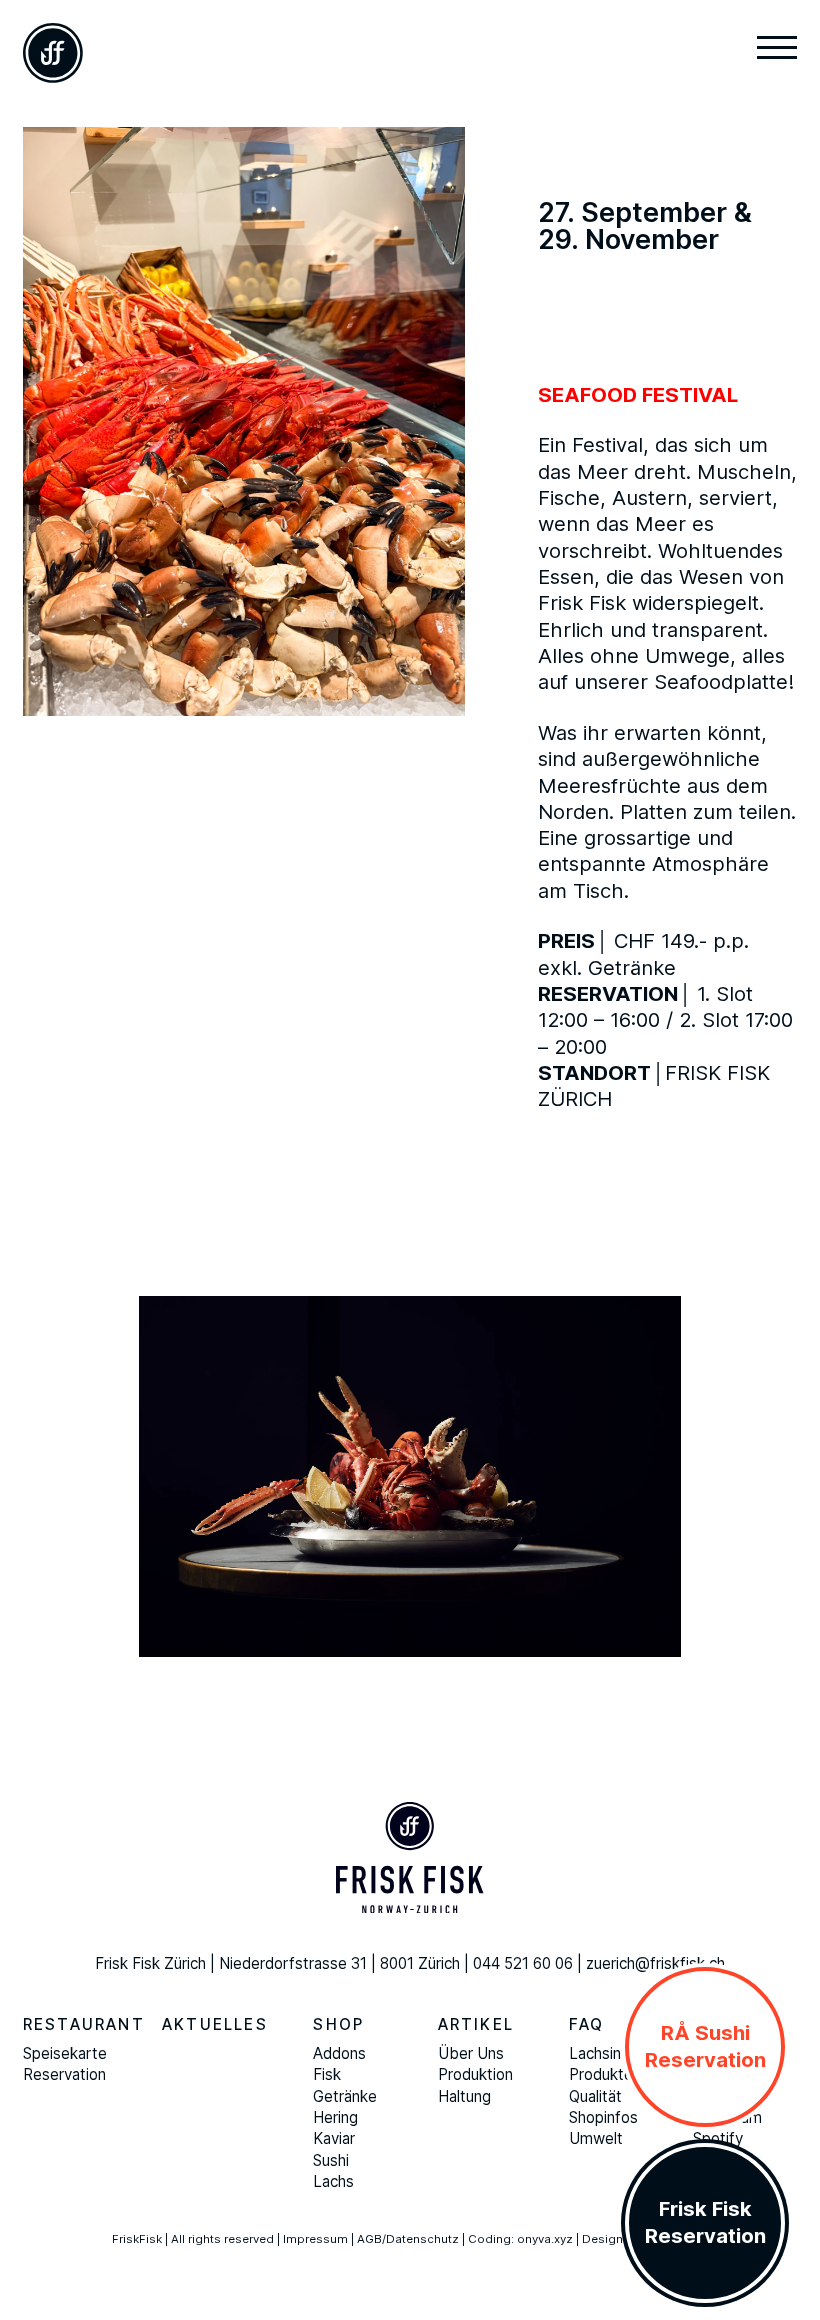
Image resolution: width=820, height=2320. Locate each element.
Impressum (315, 2239)
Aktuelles (215, 2024)
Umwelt (596, 2138)
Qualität (595, 2096)
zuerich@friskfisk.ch (655, 1963)
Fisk (327, 2074)
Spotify (718, 2138)
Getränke (345, 2096)
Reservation (64, 2074)
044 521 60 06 (523, 1963)
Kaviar (334, 2138)
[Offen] (777, 49)
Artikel (476, 2024)
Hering (335, 2117)
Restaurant (84, 2024)
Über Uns (471, 2053)
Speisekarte (65, 2053)
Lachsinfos (606, 2053)
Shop (338, 2024)
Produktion (475, 2074)
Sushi (331, 2160)
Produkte (601, 2074)
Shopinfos (603, 2117)
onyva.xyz (545, 2239)
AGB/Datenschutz (408, 2239)
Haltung (464, 2096)
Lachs (333, 2181)
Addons (339, 2053)
